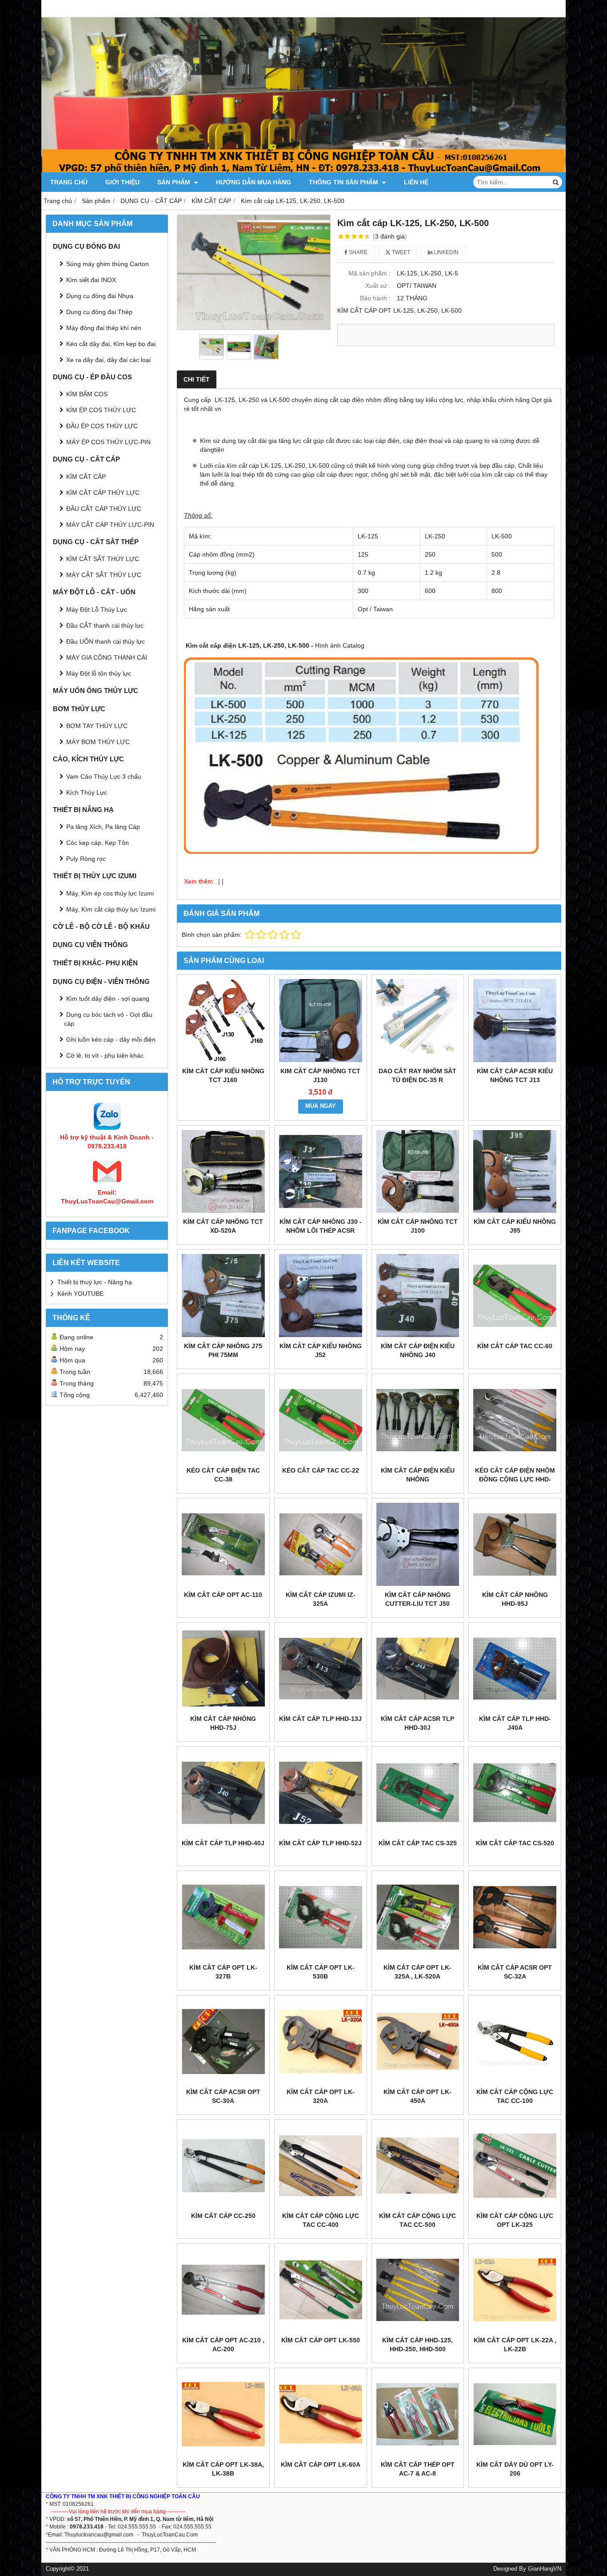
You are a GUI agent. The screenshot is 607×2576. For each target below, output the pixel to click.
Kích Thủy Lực (87, 792)
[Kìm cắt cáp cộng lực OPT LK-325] (515, 2166)
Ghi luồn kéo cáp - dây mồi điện (111, 1039)
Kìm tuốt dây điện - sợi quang (108, 999)
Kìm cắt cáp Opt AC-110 (223, 1595)
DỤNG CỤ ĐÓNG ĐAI (86, 246)
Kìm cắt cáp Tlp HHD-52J (320, 1843)
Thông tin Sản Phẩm (344, 182)
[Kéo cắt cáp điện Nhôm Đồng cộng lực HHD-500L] (515, 1420)
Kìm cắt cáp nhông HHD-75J (223, 1723)
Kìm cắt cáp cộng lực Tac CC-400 (321, 2220)
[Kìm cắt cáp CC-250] (223, 2166)
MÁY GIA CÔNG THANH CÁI (107, 657)
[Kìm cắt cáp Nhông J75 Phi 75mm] (223, 1296)
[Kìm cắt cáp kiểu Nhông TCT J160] (223, 1021)
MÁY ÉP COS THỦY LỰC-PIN (108, 442)
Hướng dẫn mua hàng (254, 182)
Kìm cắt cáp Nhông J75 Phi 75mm (223, 1350)
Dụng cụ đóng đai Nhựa (100, 296)
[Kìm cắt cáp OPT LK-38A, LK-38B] (223, 2414)
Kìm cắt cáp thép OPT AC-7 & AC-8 (418, 2469)
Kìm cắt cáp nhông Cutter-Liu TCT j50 (418, 1599)
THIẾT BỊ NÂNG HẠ (83, 810)
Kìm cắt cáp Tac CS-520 (515, 1843)
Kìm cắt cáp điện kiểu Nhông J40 (418, 1350)
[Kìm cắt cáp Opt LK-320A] (321, 2041)
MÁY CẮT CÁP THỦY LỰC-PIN (110, 525)
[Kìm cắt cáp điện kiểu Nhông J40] (418, 1296)
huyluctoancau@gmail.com (100, 2535)
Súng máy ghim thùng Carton (108, 264)
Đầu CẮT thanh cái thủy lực (105, 625)
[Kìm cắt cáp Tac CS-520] (515, 1793)
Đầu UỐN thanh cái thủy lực (106, 641)
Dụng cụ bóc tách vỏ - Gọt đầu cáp (108, 1019)
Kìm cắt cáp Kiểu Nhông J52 (321, 1350)
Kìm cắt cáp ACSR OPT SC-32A (515, 1972)
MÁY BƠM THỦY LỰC (98, 742)
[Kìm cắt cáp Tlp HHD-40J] (223, 1793)
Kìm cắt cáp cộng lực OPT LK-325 (515, 2220)
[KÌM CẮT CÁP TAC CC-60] (515, 1296)
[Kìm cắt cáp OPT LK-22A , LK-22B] (515, 2290)
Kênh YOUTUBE (80, 1294)
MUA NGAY (321, 1106)
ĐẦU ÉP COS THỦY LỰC (102, 426)
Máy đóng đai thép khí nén (104, 328)
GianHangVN (545, 2569)
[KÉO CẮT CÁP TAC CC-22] (321, 1420)
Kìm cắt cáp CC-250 (223, 2216)
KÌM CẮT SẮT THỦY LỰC (103, 559)
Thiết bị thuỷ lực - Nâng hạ (95, 1282)
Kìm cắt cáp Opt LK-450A (417, 2096)
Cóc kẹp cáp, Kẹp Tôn (98, 843)
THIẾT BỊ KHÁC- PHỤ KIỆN (95, 963)
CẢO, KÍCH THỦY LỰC (88, 759)
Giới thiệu (122, 182)
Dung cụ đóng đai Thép (99, 312)
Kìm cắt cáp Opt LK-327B (223, 1972)
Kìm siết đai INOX (91, 280)
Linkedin (445, 252)
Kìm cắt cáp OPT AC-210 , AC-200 (223, 2345)
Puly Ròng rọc (86, 859)
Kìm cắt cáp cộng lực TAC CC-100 (515, 2096)
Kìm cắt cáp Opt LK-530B (321, 1972)
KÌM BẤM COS (87, 394)
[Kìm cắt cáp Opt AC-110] (223, 1544)
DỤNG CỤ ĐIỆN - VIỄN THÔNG (101, 981)
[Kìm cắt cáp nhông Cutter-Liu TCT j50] (418, 1544)
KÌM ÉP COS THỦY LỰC (101, 410)
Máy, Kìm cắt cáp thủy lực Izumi (111, 909)
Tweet (400, 252)
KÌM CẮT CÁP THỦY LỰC (103, 493)
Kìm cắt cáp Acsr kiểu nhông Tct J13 (515, 1075)
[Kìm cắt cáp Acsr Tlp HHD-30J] (418, 1669)
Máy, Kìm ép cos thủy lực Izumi (110, 893)
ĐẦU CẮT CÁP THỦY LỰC (104, 509)
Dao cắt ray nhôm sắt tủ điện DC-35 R (417, 1075)
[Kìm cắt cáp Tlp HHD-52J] (321, 1793)
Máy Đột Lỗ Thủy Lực (97, 609)
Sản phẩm (175, 182)
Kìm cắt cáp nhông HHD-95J (515, 1599)
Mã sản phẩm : (369, 273)
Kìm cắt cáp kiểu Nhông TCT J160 (223, 1075)
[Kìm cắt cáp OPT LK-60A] (321, 2414)
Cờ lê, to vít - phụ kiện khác (105, 1055)
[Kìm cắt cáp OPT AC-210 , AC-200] (223, 2290)
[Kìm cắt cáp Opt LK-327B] (223, 1917)
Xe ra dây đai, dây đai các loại (108, 360)
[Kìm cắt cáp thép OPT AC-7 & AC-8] (418, 2414)
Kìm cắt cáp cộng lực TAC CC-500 (417, 2220)
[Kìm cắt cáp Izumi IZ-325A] (321, 1544)
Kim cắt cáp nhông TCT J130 (320, 1075)
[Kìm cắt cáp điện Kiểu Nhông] (418, 1420)
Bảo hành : (375, 298)
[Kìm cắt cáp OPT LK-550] (321, 2290)
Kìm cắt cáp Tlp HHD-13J (320, 1719)
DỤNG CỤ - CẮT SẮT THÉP (96, 542)
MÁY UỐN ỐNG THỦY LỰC (96, 691)
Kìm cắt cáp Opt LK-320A (321, 2096)
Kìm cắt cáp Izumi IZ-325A (321, 1599)
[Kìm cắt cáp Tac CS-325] (418, 1793)
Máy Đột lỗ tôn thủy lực (99, 673)
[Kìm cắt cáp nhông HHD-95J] (515, 1544)
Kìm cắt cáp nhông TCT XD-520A (223, 1226)
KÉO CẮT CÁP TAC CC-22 (321, 1470)
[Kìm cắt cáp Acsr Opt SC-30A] (223, 2041)
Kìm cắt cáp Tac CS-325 (418, 1843)
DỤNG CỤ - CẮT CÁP (86, 459)
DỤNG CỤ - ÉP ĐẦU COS (92, 377)
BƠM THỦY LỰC (79, 709)
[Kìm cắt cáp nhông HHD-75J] (223, 1669)
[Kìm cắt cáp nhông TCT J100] (418, 1172)
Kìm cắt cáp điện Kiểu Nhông (418, 1475)
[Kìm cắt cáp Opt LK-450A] (418, 2041)
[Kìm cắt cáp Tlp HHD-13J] (321, 1669)
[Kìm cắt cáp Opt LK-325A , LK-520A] (418, 1917)
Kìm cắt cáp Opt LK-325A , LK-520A (417, 1972)
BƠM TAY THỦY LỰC (97, 726)
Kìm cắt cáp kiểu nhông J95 (515, 1226)
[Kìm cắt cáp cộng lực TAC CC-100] (515, 2041)
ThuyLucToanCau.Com (170, 2535)
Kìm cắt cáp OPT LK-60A (321, 2465)
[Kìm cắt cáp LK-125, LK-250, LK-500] (254, 272)
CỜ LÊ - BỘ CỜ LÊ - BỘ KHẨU (101, 926)
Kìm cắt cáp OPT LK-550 (321, 2340)
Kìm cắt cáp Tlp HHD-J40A (515, 1723)
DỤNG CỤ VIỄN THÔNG (90, 945)
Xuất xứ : (378, 286)
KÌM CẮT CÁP (86, 477)
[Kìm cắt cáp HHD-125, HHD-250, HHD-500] (418, 2290)
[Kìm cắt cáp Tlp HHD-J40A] (515, 1669)
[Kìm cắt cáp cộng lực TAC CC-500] (418, 2166)
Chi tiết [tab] (197, 379)
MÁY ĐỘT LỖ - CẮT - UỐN (94, 592)
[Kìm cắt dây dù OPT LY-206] (515, 2414)
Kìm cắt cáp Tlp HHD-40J (223, 1843)
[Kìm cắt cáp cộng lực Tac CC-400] (321, 2166)
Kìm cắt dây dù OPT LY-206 (515, 2469)
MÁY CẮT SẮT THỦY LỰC (104, 575)
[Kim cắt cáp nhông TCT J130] (321, 1021)
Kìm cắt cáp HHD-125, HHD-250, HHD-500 (417, 2345)
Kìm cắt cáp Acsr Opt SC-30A (223, 2096)
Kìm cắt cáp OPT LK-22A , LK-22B (515, 2345)
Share (357, 252)
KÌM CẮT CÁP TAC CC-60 (515, 1346)
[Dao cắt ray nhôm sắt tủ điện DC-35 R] (418, 1021)
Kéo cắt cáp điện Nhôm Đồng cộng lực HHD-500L (515, 1479)
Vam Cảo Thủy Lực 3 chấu (104, 776)
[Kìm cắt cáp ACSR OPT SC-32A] (515, 1917)
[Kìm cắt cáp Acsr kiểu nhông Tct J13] (515, 1021)
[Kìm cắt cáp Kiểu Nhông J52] (321, 1296)
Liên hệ (416, 182)
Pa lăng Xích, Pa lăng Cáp (103, 827)
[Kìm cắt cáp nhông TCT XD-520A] (223, 1172)
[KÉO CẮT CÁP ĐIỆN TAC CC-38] (223, 1420)
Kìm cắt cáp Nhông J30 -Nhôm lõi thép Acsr (321, 1226)
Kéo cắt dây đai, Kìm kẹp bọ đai (111, 344)
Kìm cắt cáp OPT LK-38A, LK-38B (223, 2469)
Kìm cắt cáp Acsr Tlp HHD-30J (417, 1723)
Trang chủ (69, 182)
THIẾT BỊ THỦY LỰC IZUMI (95, 876)
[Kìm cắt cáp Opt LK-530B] (321, 1917)
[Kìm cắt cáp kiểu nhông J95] (515, 1172)
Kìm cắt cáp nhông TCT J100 (418, 1226)
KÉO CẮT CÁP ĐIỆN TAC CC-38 (223, 1475)
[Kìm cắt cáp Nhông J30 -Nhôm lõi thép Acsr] (321, 1172)
